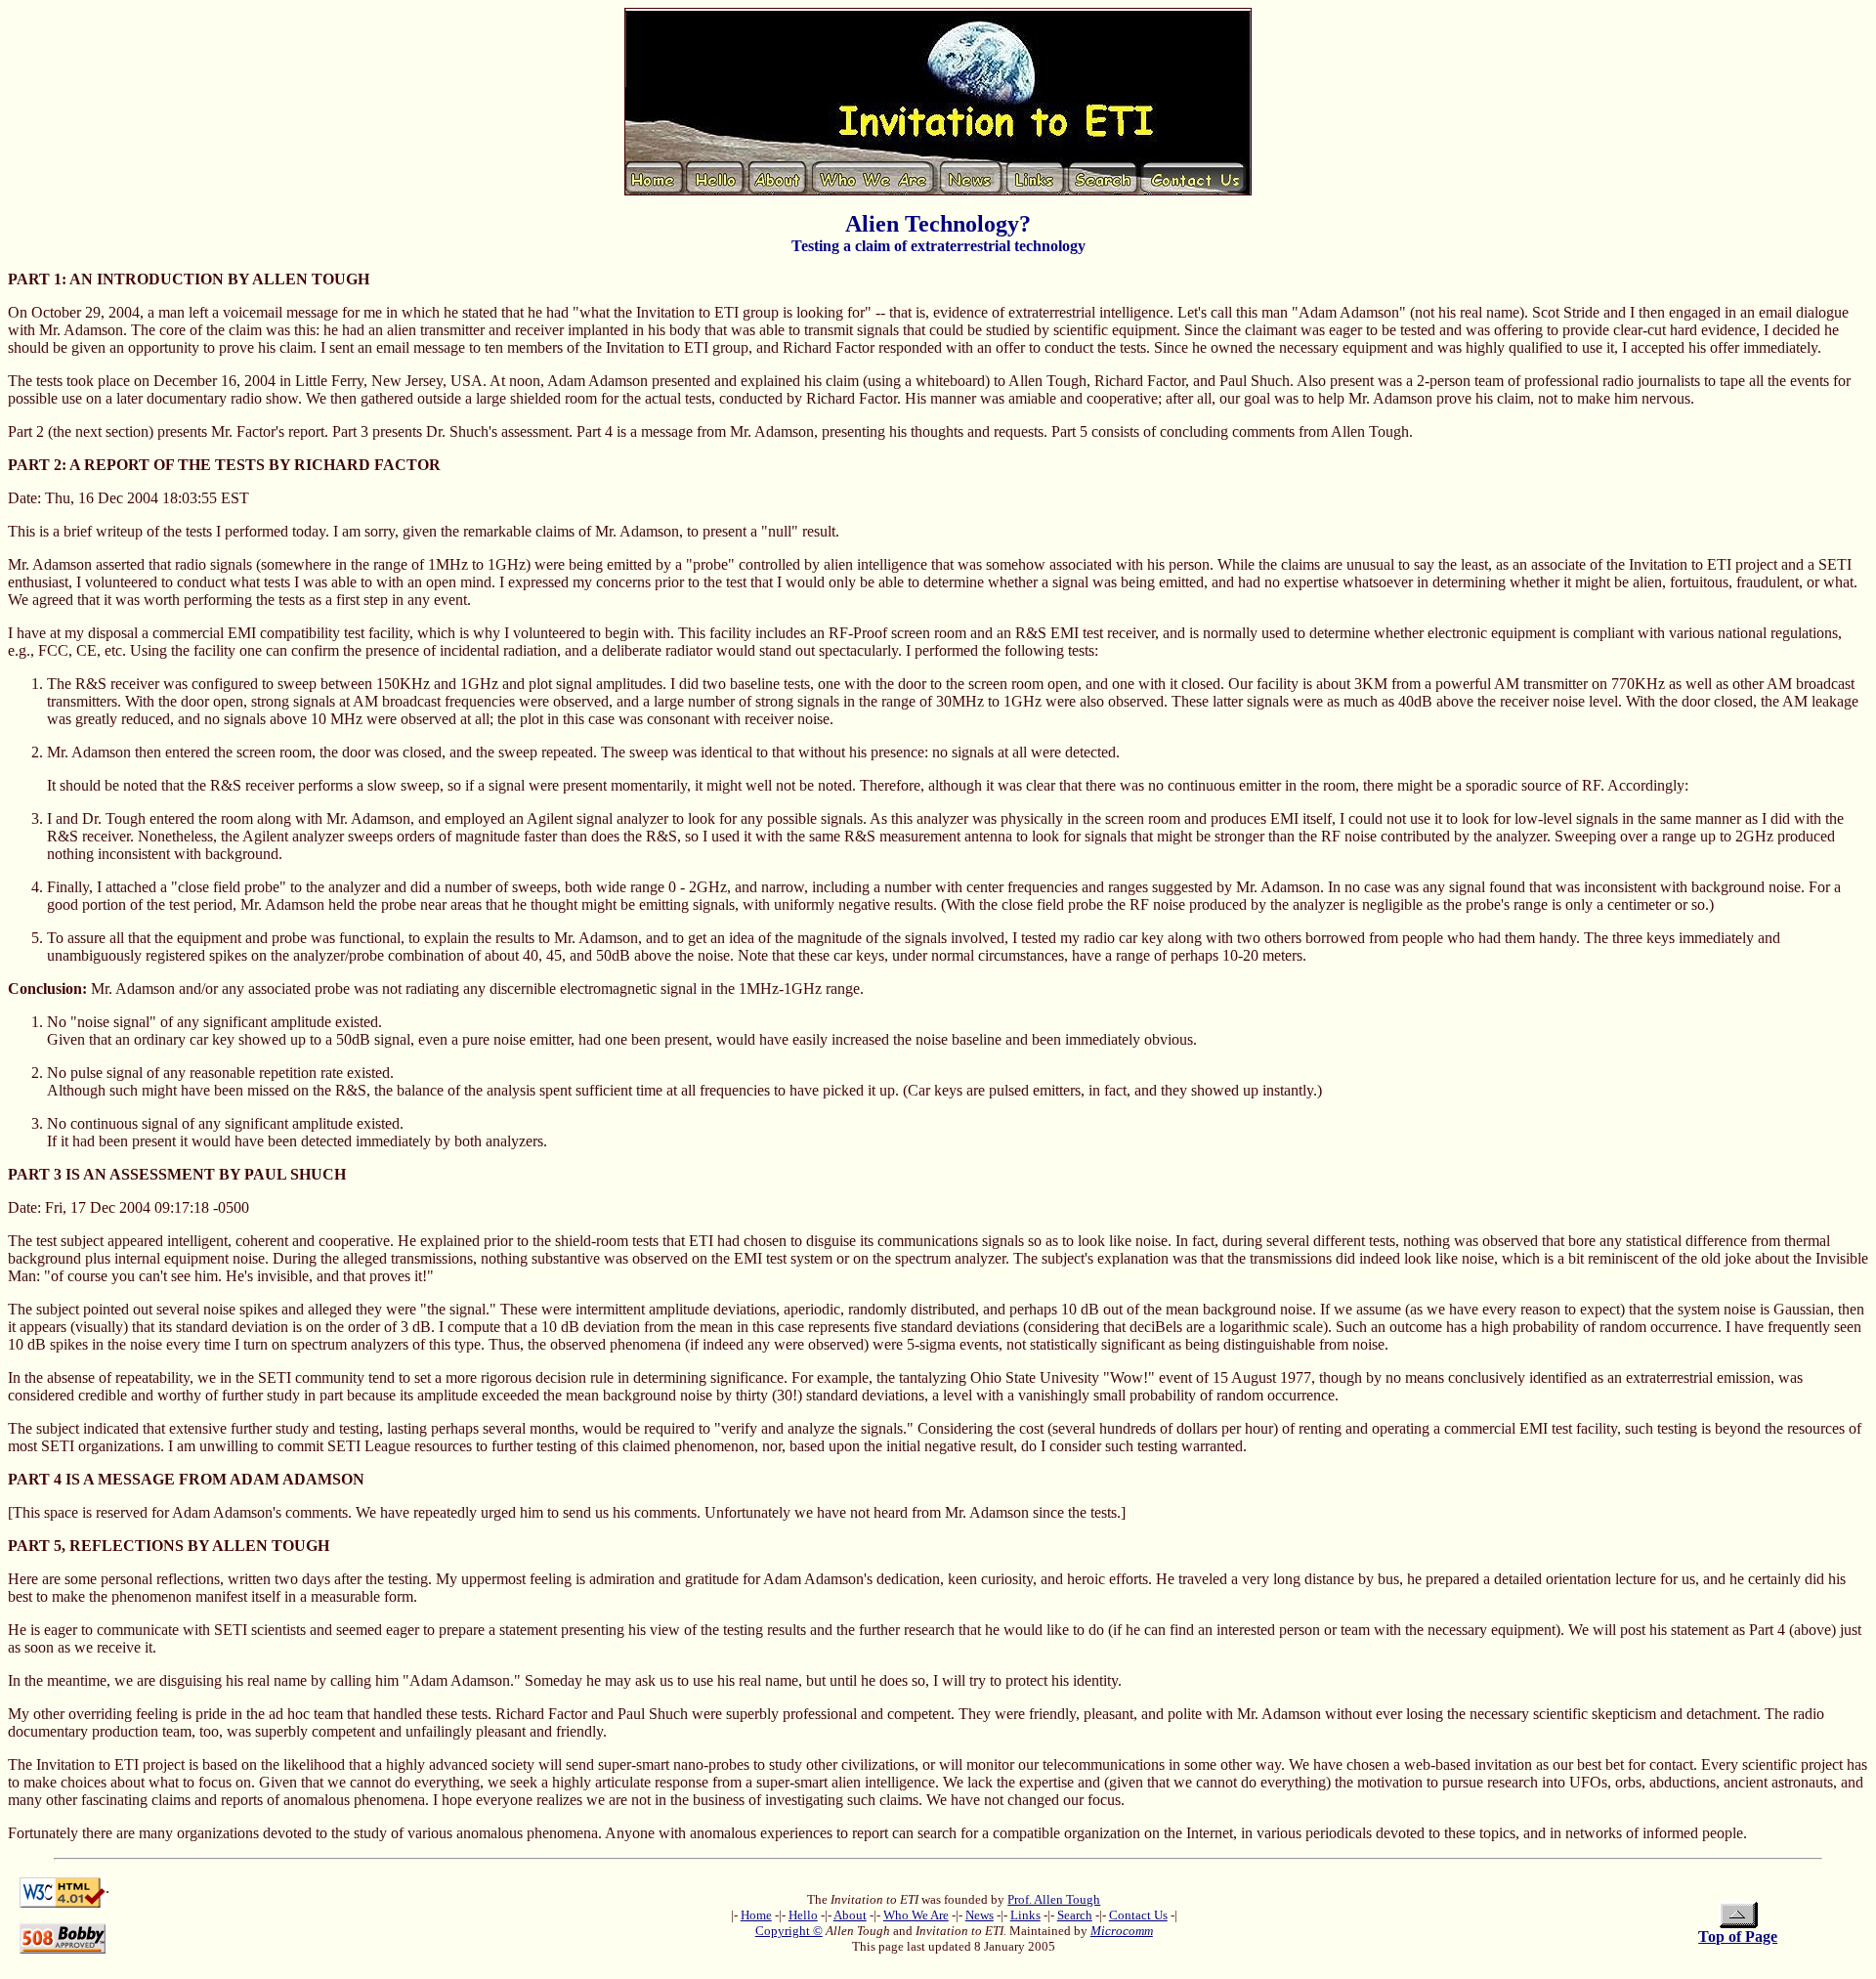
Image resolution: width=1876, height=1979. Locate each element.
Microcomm (1122, 1931)
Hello (803, 1915)
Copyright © (789, 1931)
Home (756, 1915)
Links (1025, 1915)
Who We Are (916, 1915)
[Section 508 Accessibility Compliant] (63, 1934)
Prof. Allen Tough (1054, 1899)
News (980, 1915)
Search (1075, 1915)
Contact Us (1138, 1915)
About (850, 1915)
